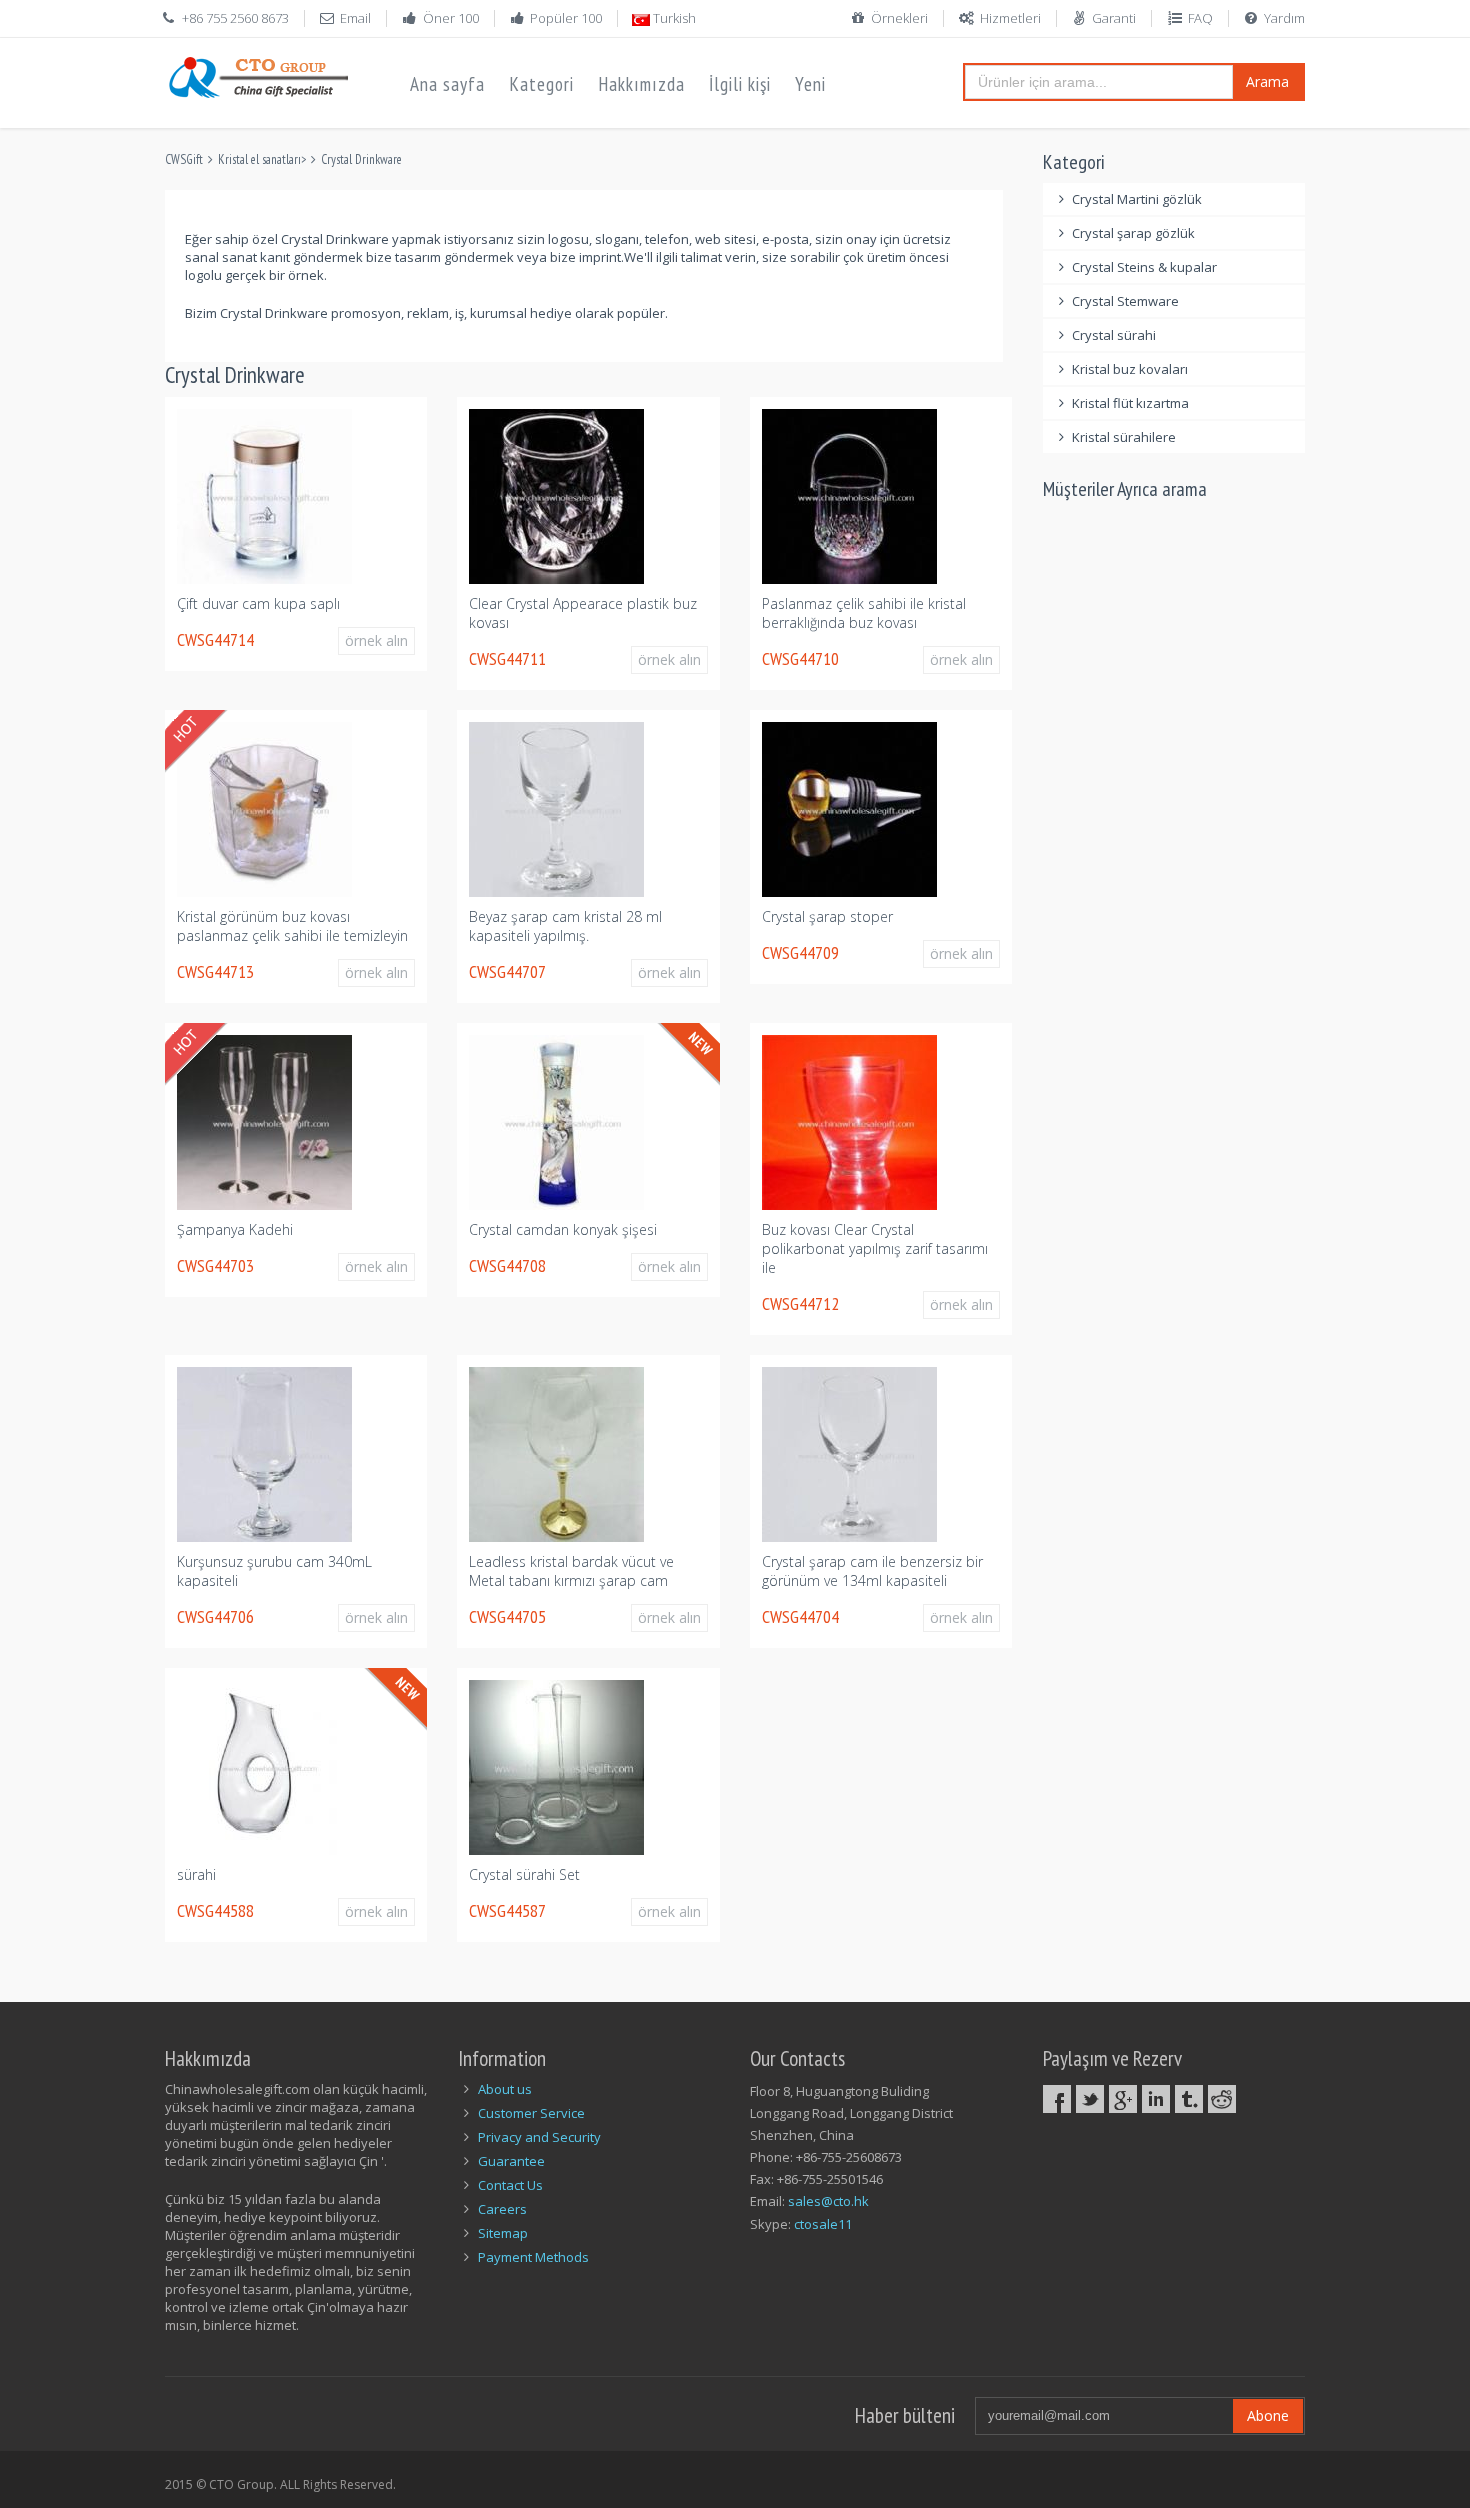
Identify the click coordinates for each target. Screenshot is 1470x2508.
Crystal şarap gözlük (1133, 233)
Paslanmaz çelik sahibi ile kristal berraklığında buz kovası (864, 613)
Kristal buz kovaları (1130, 369)
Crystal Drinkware (361, 159)
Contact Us (510, 2185)
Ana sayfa (447, 84)
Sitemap (503, 2233)
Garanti (1114, 18)
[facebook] (1057, 2099)
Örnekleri (899, 18)
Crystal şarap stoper (827, 916)
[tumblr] (1189, 2099)
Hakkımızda (641, 84)
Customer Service (531, 2113)
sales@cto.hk (828, 2201)
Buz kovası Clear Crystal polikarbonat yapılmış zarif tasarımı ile (875, 1248)
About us (505, 2089)
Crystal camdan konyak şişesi (563, 1229)
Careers (502, 2209)
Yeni (810, 84)
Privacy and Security (539, 2137)
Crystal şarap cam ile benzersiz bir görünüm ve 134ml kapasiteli (872, 1571)
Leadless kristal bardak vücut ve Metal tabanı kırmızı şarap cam (571, 1571)
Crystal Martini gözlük (1137, 199)
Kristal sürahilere (1124, 437)
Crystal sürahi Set (524, 1874)
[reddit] (1222, 2099)
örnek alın (376, 640)
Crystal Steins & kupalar (1144, 267)
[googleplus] (1123, 2099)
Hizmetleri (1010, 18)
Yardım (1284, 18)
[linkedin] (1156, 2099)
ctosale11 (823, 2224)
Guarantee (511, 2161)
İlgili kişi (740, 84)
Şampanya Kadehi (235, 1229)
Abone (1268, 2415)
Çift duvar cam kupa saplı (258, 603)
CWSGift (184, 159)
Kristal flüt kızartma (1130, 403)
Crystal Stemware (1125, 301)
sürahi (196, 1874)
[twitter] (1090, 2099)
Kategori (541, 84)
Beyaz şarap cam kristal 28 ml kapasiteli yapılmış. (565, 926)
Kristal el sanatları (259, 159)
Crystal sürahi (1114, 335)
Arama (1267, 81)
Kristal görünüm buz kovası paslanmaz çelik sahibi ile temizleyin (292, 926)
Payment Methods (533, 2257)
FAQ (1200, 18)
